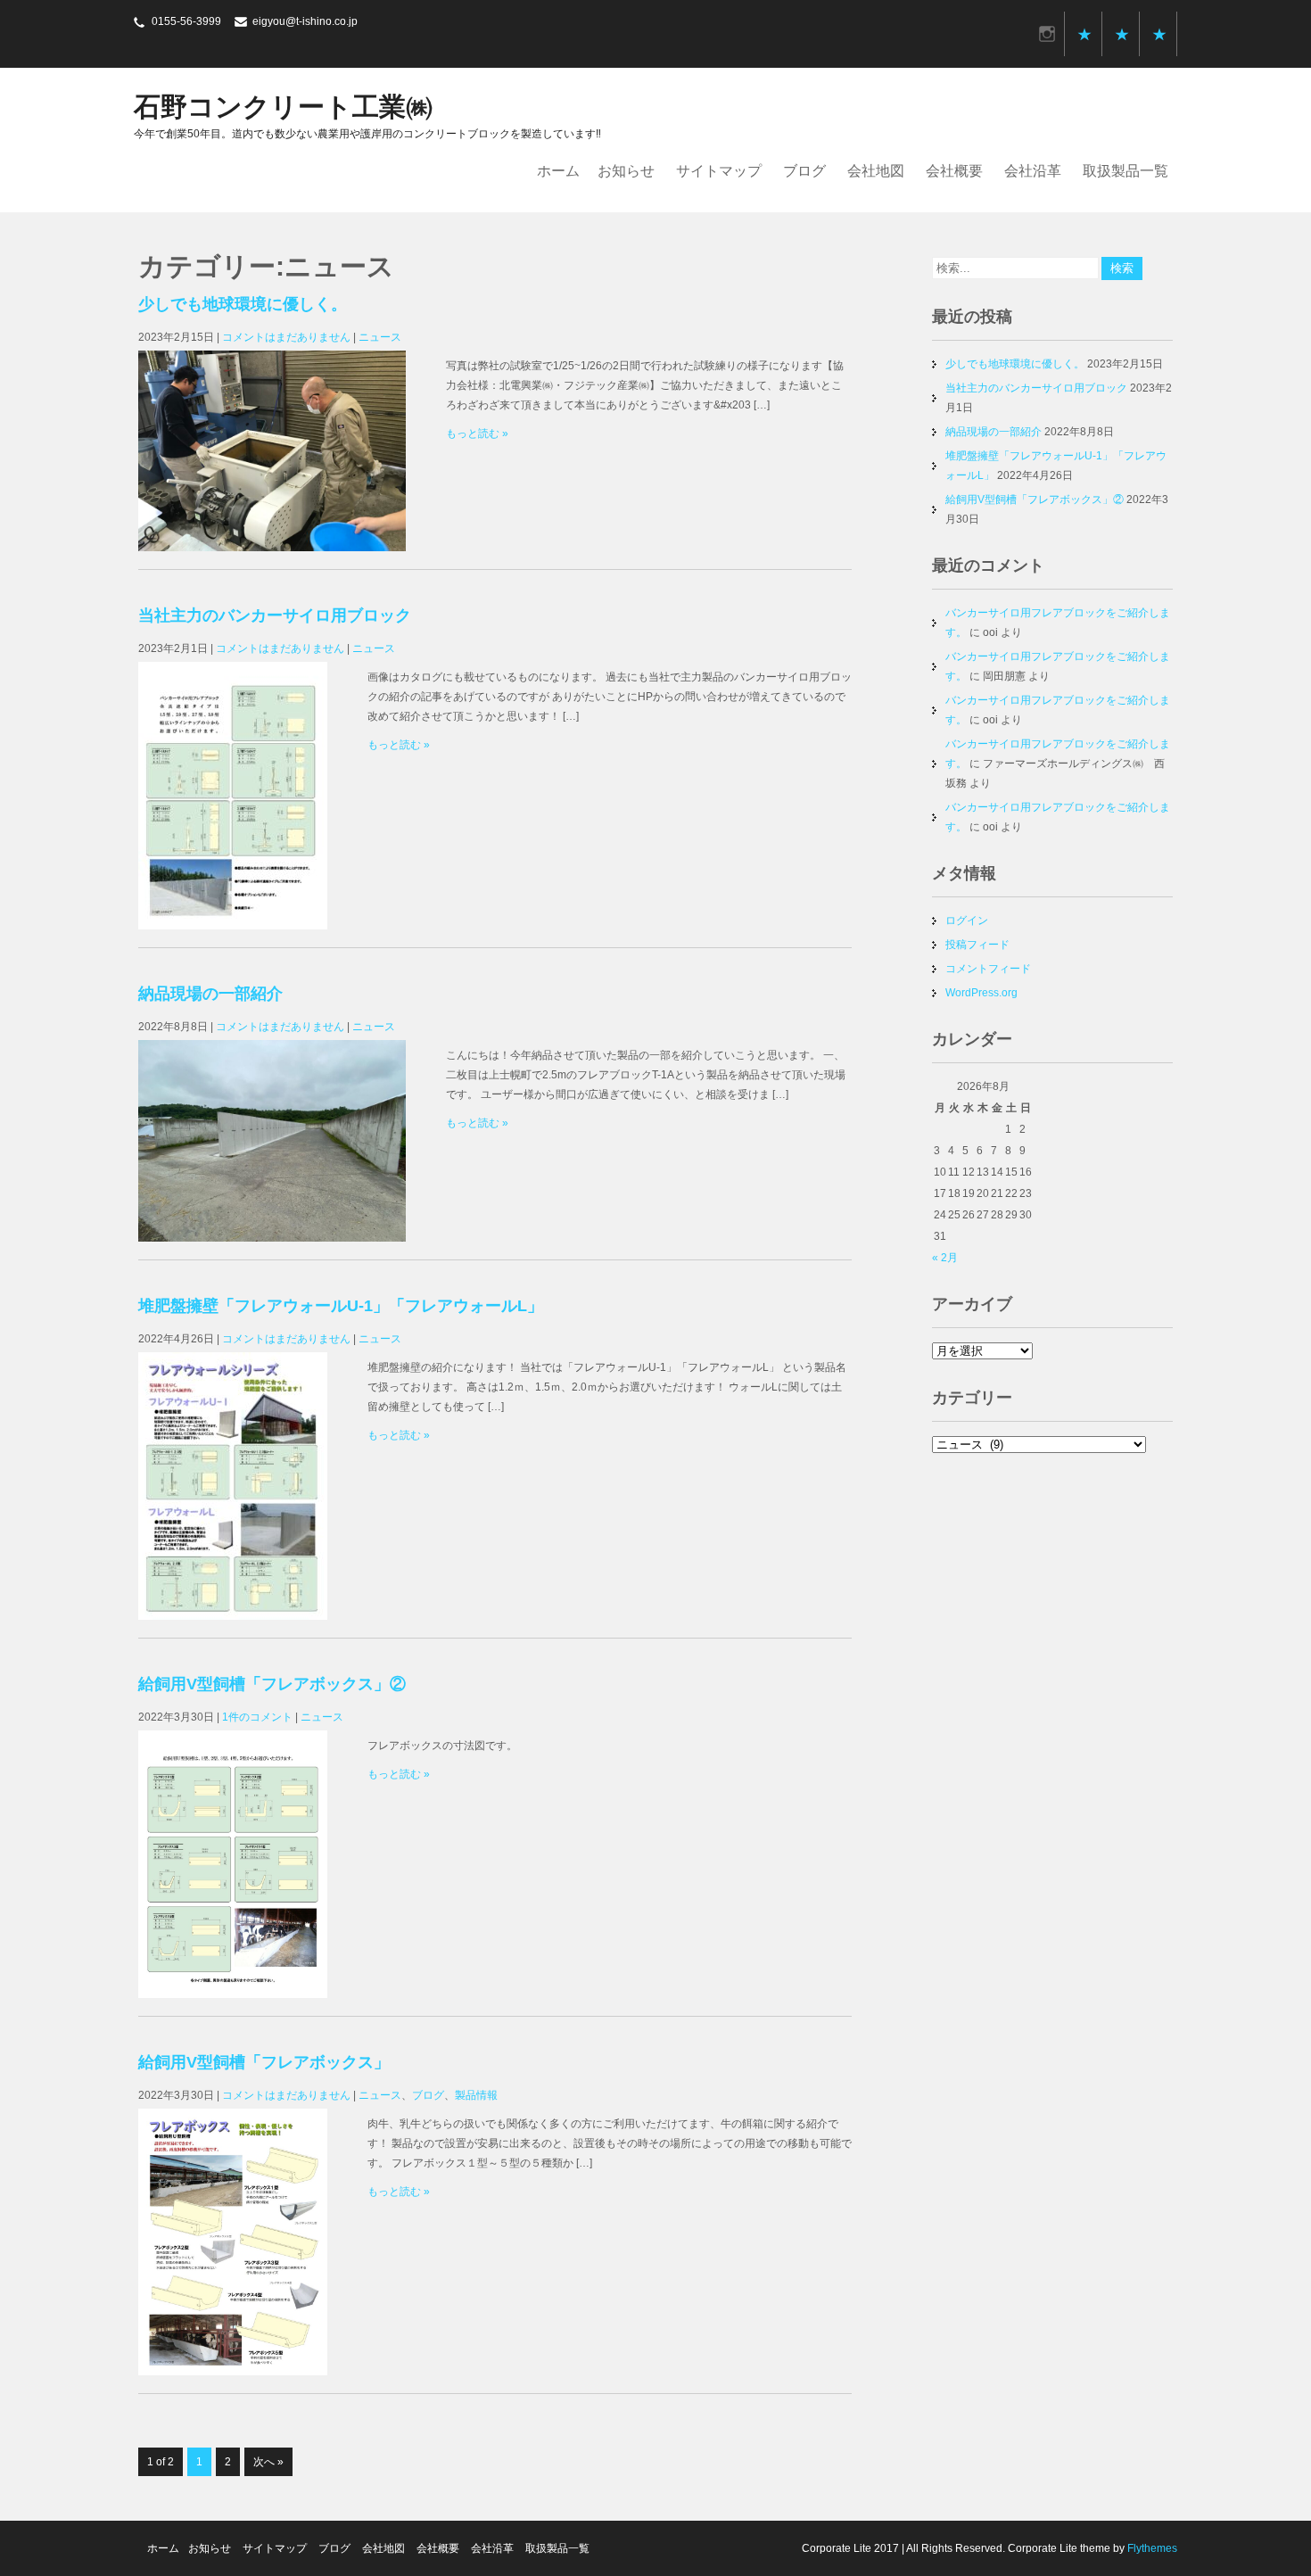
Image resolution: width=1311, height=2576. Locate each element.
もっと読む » (477, 433)
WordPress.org (981, 993)
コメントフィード (988, 969)
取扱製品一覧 (1125, 171)
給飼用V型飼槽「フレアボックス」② (272, 1684)
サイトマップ (719, 171)
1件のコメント (257, 1717)
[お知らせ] (1084, 34)
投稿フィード (977, 945)
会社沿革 (1033, 171)
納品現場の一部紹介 (210, 994)
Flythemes (1151, 2548)
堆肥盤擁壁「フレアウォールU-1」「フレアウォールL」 (341, 1306)
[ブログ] (1122, 34)
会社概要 (954, 171)
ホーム (558, 171)
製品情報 (476, 2095)
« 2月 (945, 1258)
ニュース (380, 337)
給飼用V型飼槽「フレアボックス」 (264, 2062)
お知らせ (626, 171)
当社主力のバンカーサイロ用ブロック (275, 615)
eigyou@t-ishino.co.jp (305, 21)
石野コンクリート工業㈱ (283, 107)
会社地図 (876, 171)
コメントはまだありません (286, 337)
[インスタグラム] (1047, 34)
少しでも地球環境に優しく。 (243, 304)
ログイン (967, 921)
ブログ (804, 171)
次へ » (268, 2462)
